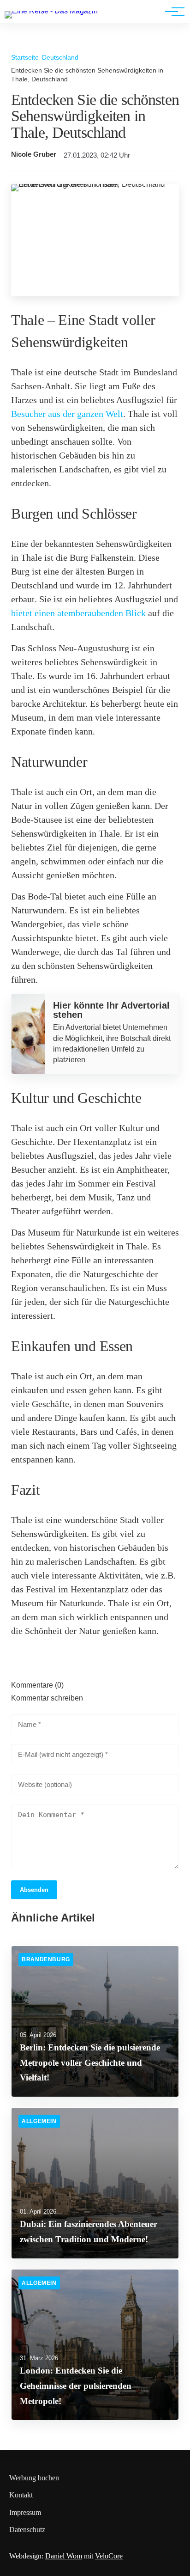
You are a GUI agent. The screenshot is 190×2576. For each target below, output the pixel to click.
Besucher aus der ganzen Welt (67, 414)
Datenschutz (27, 2530)
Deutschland (60, 57)
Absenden (34, 1890)
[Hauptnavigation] (172, 12)
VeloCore (109, 2556)
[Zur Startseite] (51, 11)
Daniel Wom (64, 2556)
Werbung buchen (34, 2478)
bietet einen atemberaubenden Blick (78, 613)
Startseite (25, 57)
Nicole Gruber (34, 154)
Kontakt (21, 2495)
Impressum (25, 2512)
